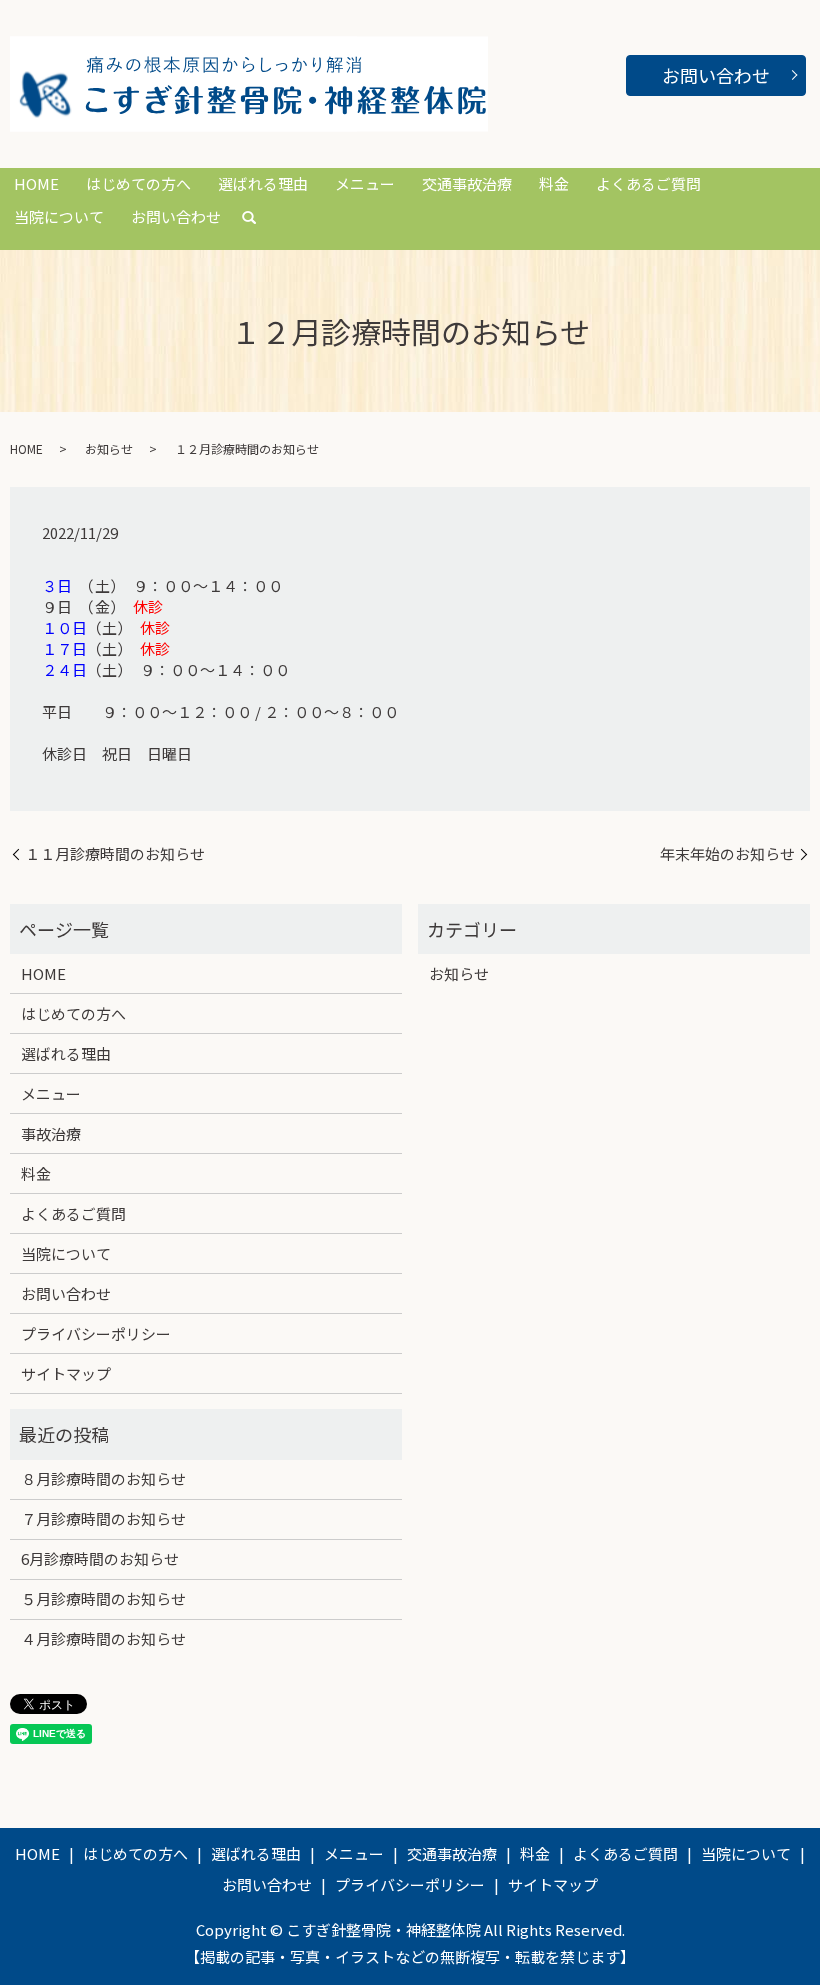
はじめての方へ (138, 183)
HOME (36, 183)
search (249, 218)
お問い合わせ (716, 75)
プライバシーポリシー (96, 1333)
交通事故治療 (467, 183)
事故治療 (51, 1133)
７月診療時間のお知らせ (103, 1518)
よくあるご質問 (648, 183)
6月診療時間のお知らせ (100, 1558)
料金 (554, 183)
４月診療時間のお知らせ (103, 1638)
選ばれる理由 (263, 183)
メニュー (365, 183)
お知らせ (109, 448)
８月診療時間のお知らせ (103, 1478)
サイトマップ (66, 1373)
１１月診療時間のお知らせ (115, 853)
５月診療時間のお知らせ (103, 1598)
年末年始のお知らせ (727, 853)
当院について (59, 216)
